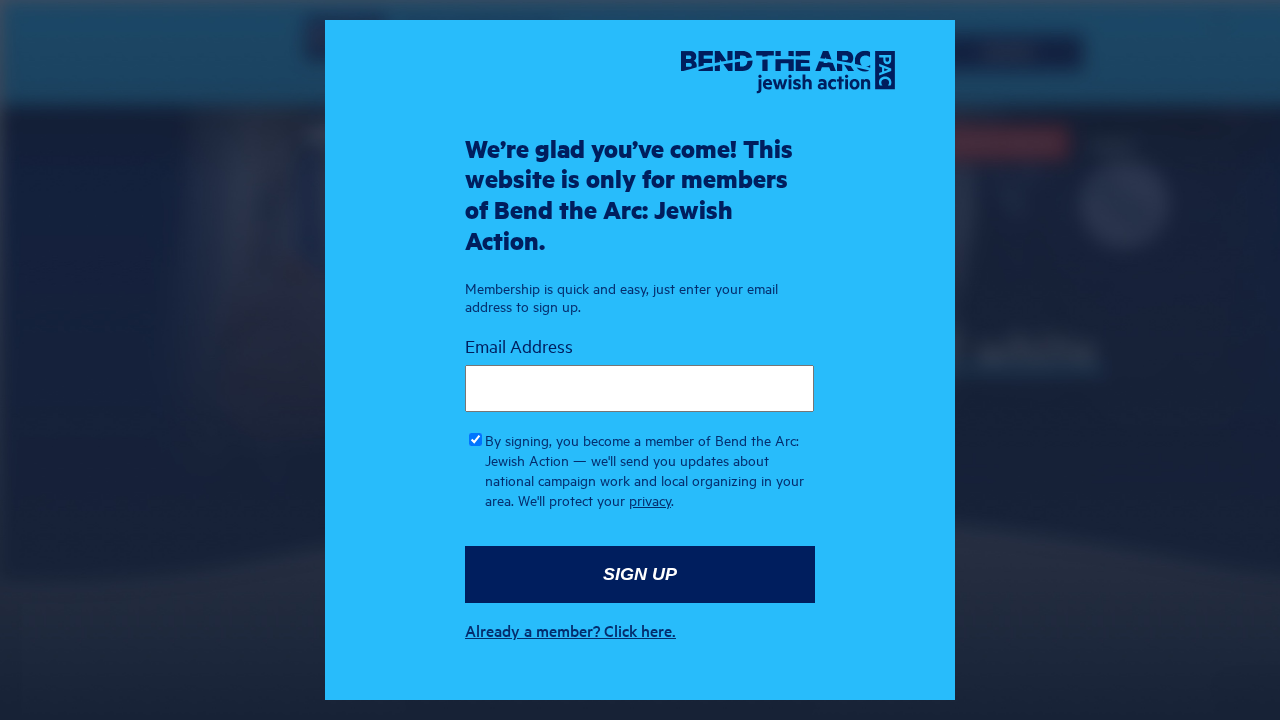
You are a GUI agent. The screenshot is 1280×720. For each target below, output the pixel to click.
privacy (650, 500)
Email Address (519, 346)
